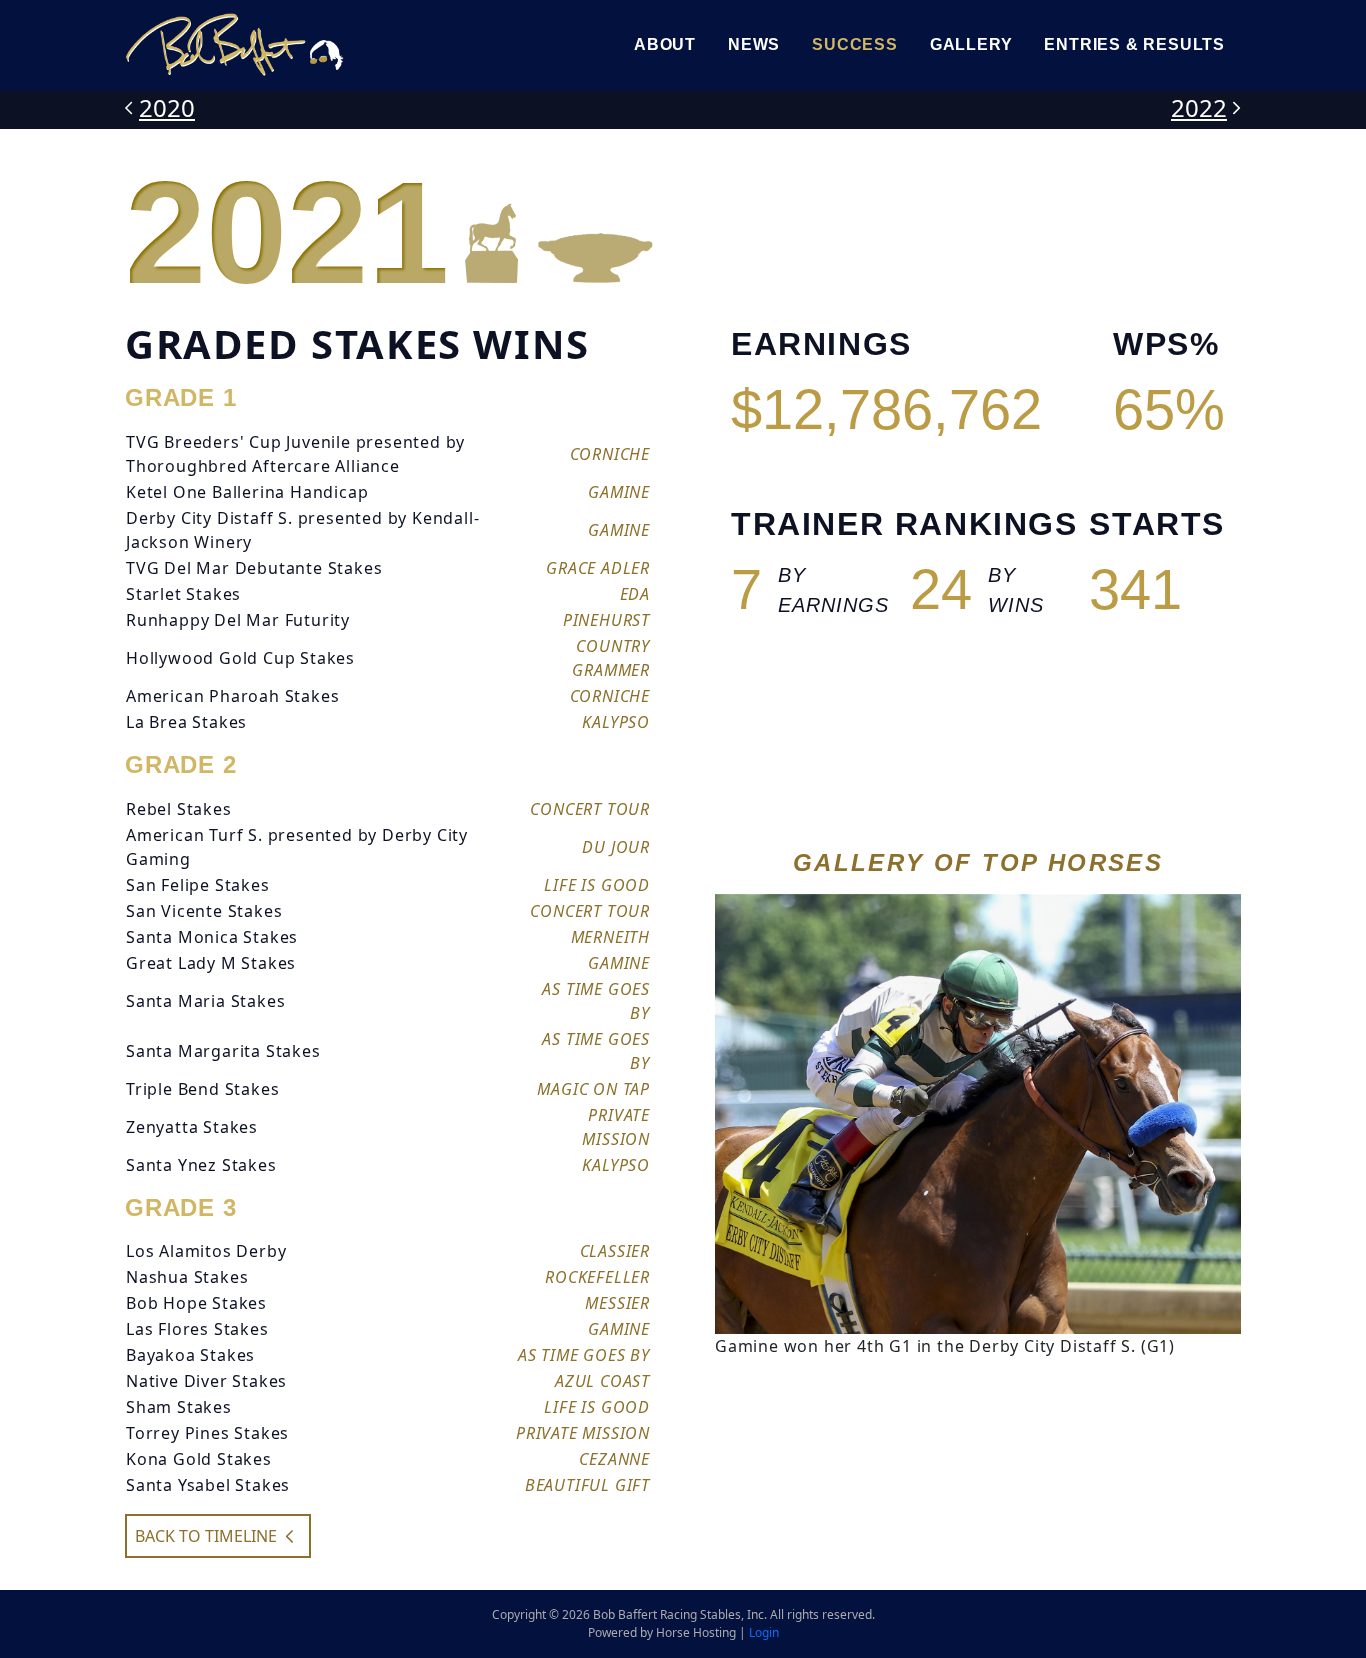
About (665, 44)
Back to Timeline (206, 1536)
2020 (167, 107)
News (754, 44)
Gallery (971, 44)
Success (855, 44)
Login (764, 1632)
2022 (1199, 107)
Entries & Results (1134, 44)
